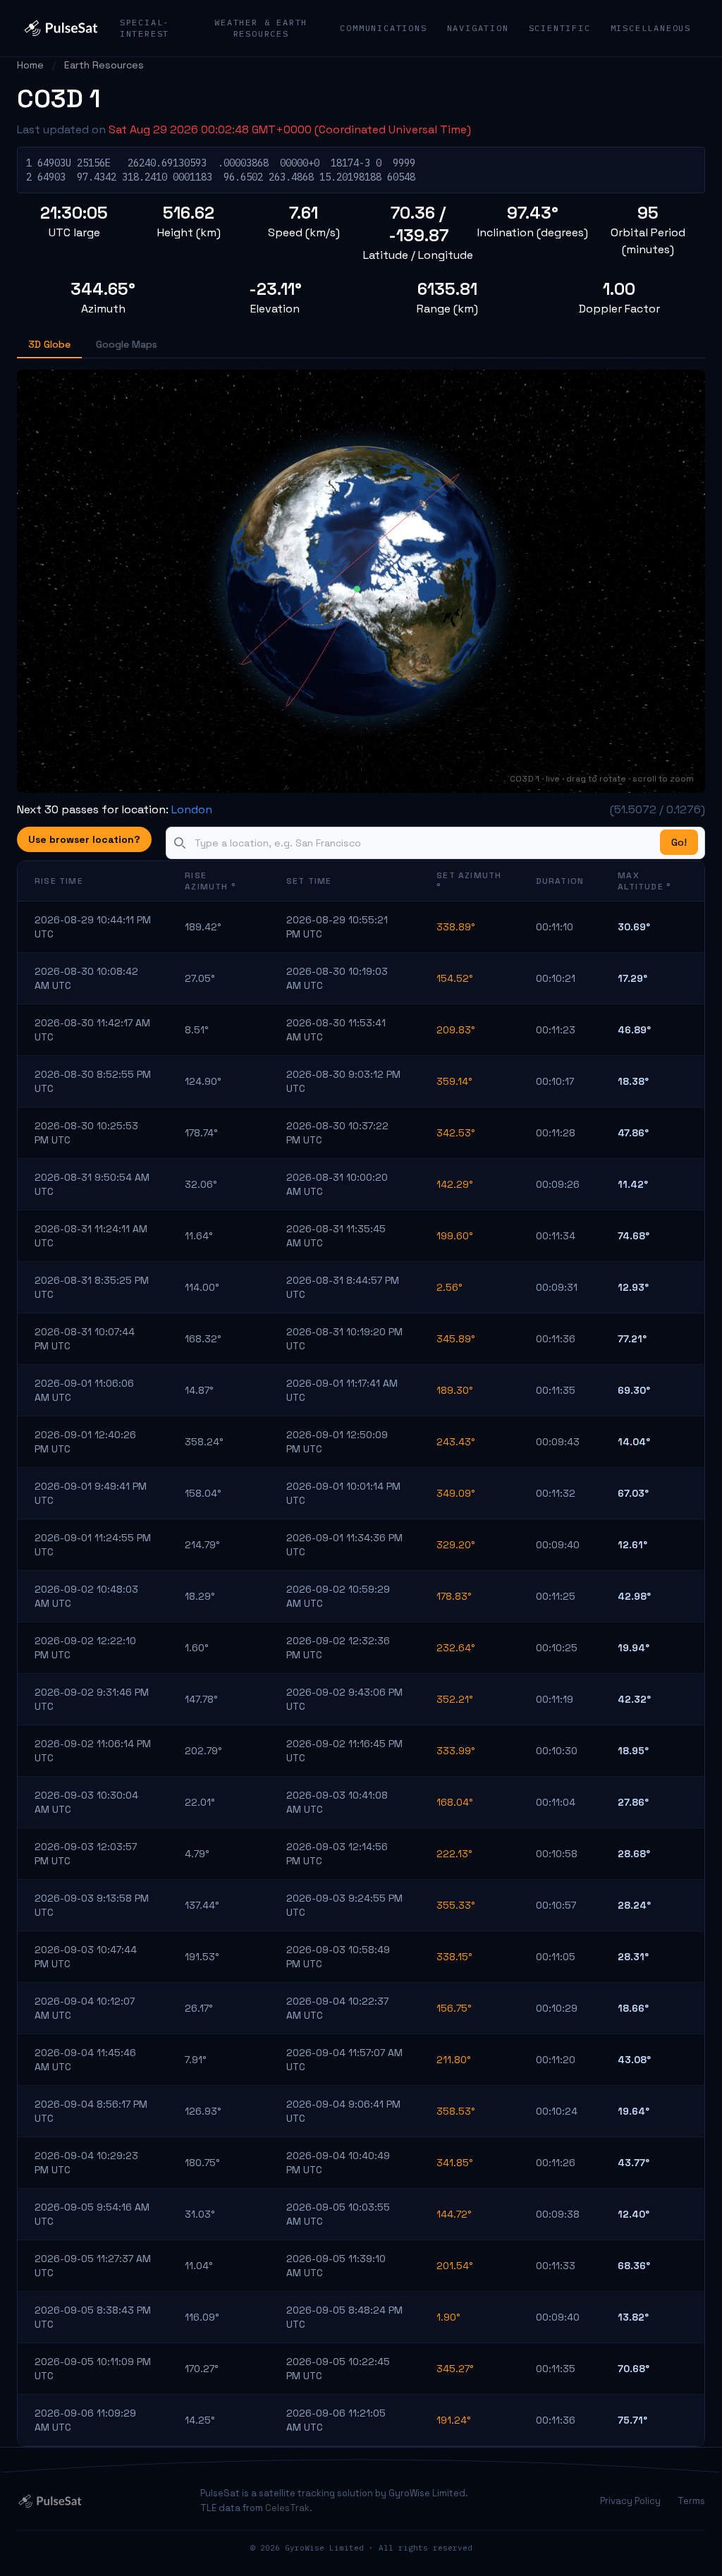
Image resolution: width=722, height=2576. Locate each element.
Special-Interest (145, 28)
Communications (383, 28)
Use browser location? (84, 839)
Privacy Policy (630, 2501)
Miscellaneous (651, 28)
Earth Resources (104, 65)
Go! (679, 842)
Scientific (560, 28)
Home (30, 65)
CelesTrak (287, 2508)
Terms (691, 2501)
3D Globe (49, 344)
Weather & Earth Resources (261, 28)
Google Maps (127, 344)
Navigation (478, 28)
